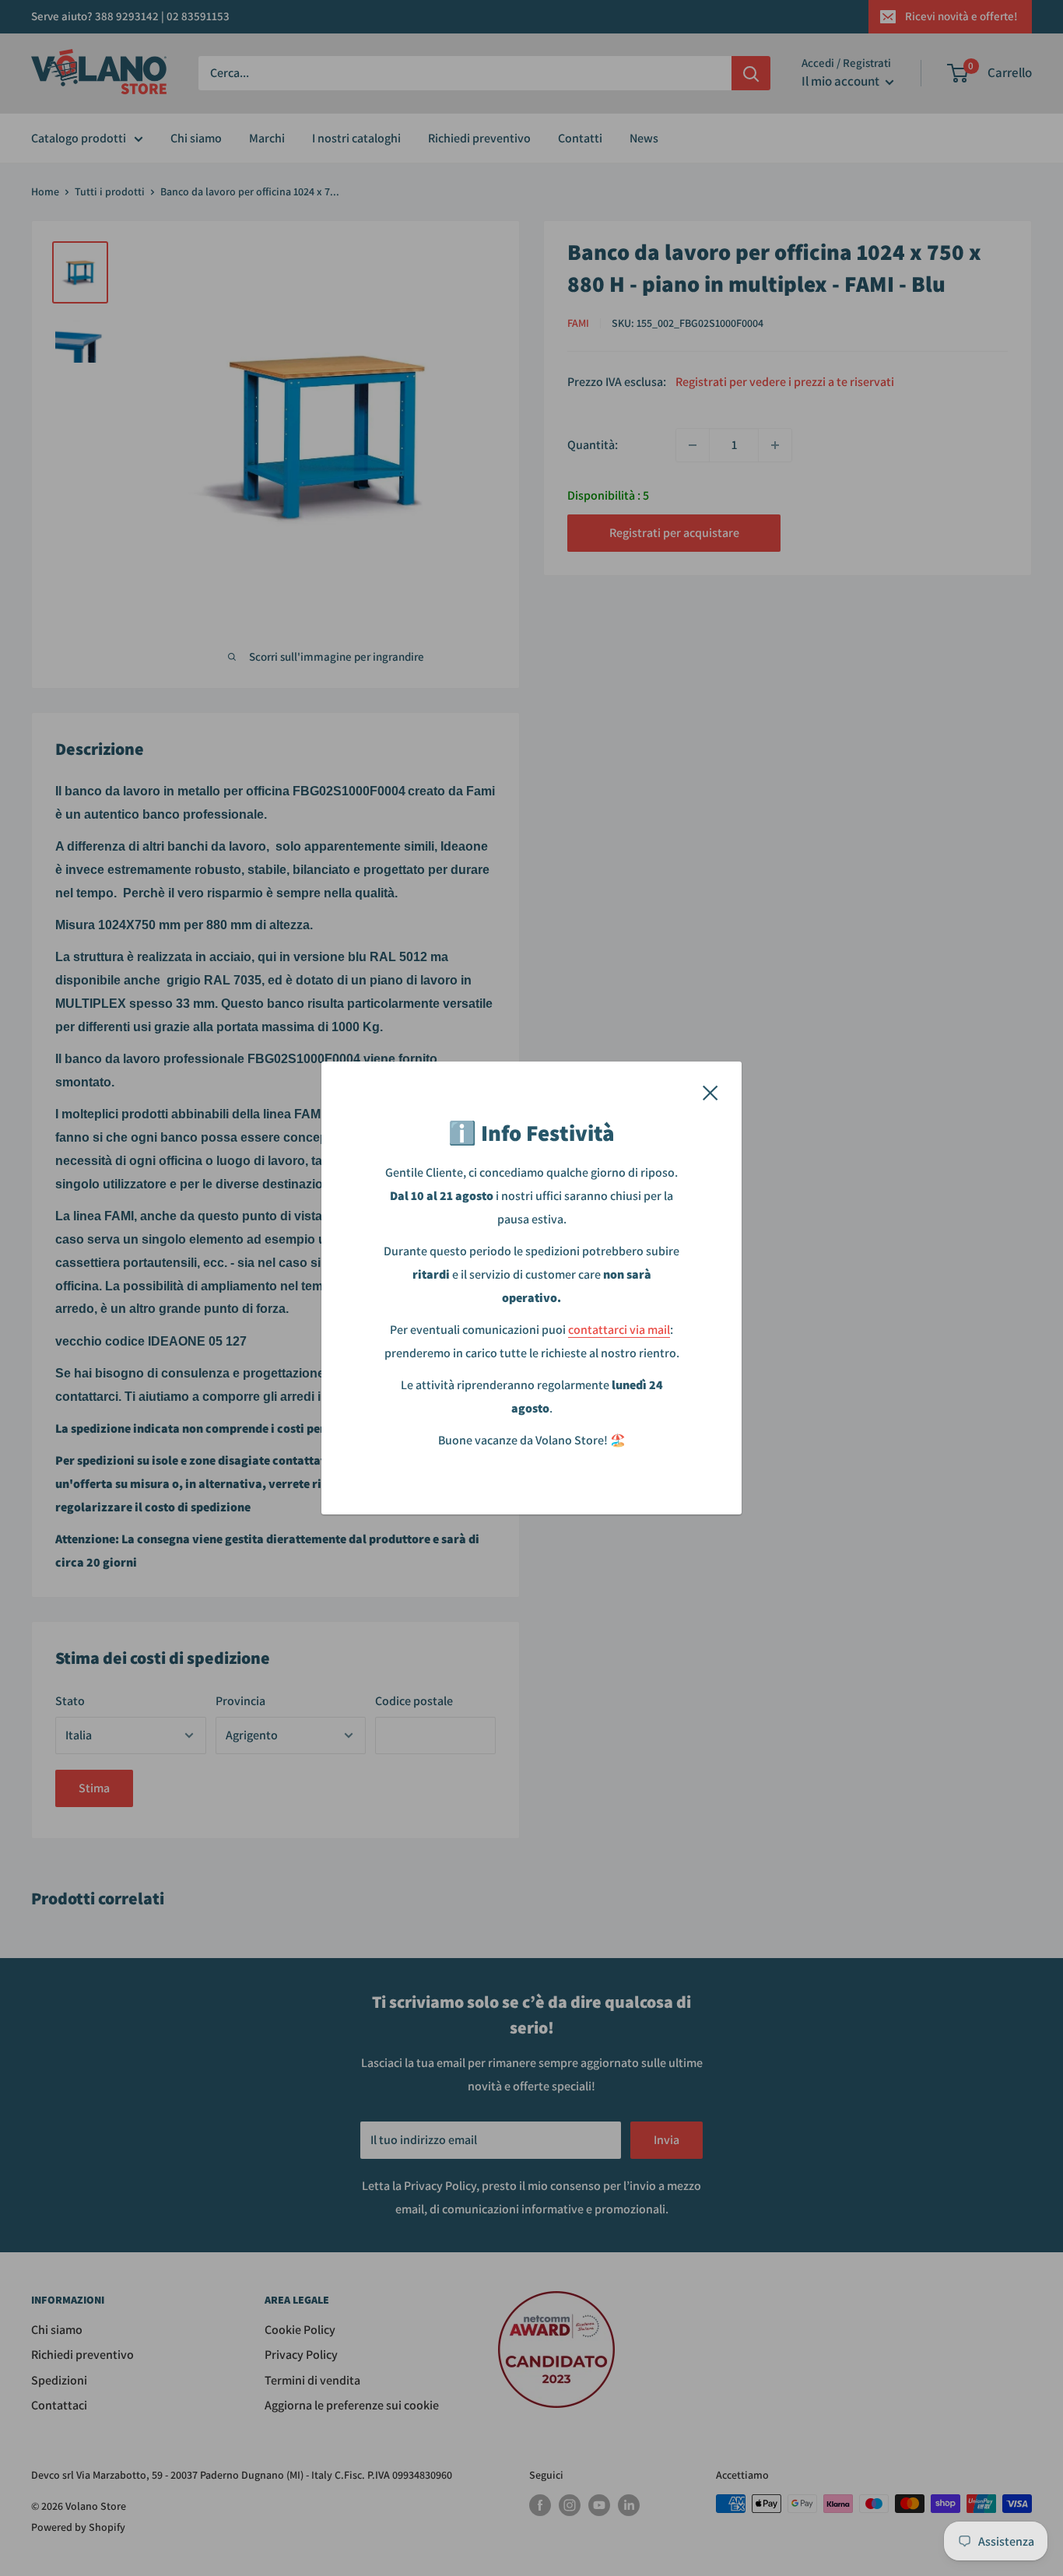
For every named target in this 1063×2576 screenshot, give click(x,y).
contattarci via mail (619, 1330)
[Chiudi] (710, 1092)
